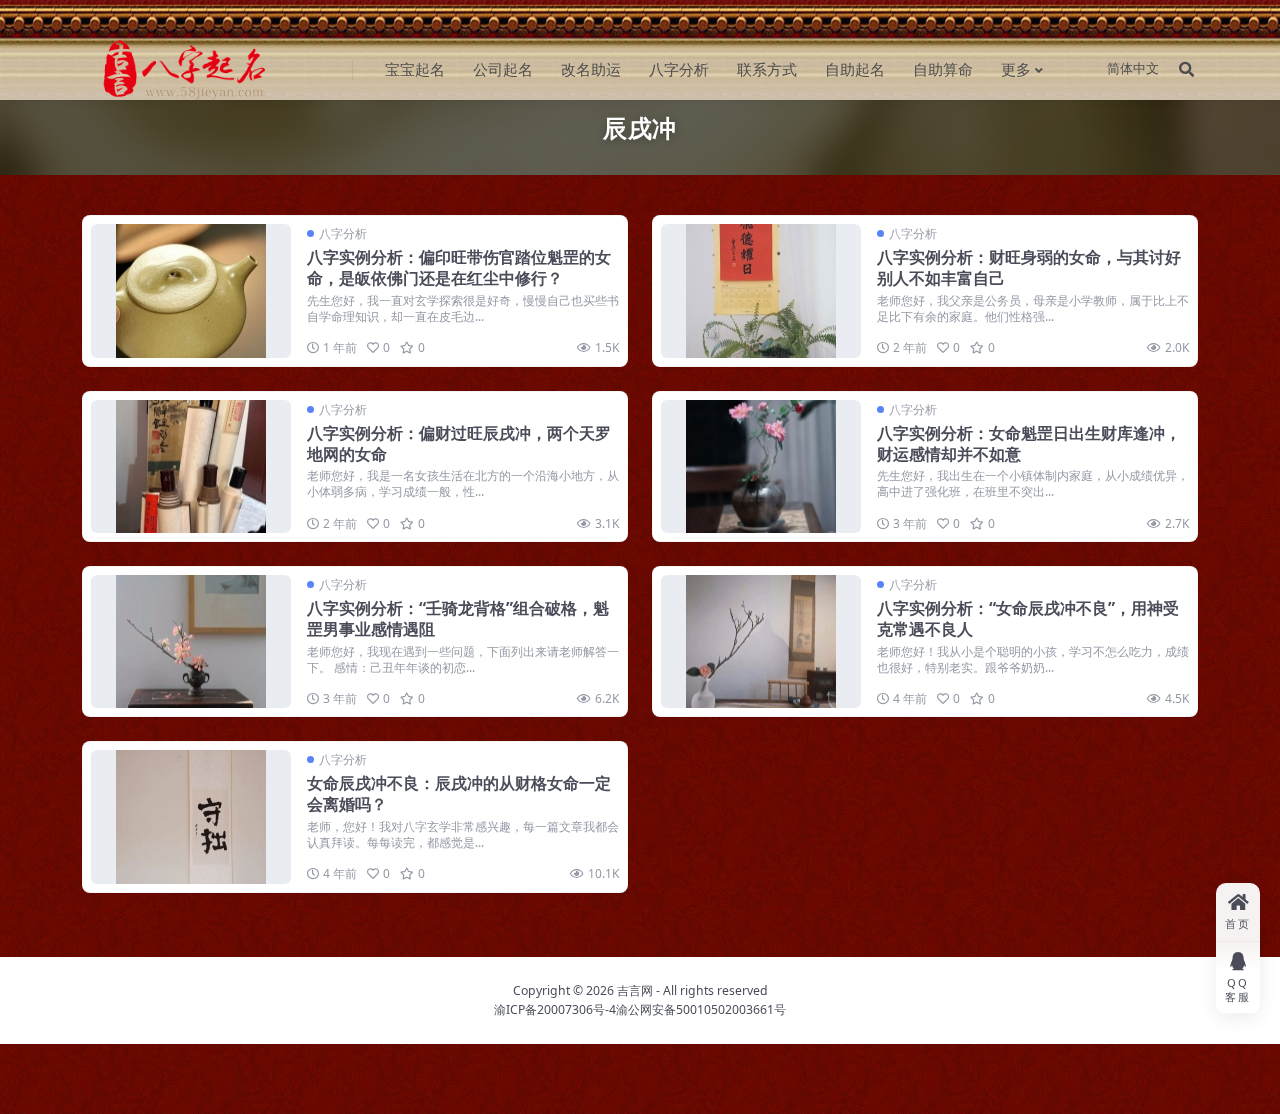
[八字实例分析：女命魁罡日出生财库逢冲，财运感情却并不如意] (761, 466)
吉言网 (635, 990)
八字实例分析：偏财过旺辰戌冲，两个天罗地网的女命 (459, 443)
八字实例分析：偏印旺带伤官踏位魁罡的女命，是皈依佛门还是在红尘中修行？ (459, 267)
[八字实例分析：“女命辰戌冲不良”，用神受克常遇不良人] (761, 641)
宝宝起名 (415, 69)
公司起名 (503, 69)
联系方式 (767, 69)
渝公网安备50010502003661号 (701, 1009)
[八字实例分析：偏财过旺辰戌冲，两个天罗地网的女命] (191, 466)
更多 (1016, 69)
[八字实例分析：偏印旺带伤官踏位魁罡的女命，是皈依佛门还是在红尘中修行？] (191, 290)
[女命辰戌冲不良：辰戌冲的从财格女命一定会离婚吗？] (191, 816)
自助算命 (943, 69)
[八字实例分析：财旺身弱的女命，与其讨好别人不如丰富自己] (761, 290)
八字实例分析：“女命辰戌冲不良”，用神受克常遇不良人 (1028, 618)
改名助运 (591, 69)
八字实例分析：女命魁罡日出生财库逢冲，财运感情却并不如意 (1029, 443)
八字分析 (679, 69)
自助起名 (855, 69)
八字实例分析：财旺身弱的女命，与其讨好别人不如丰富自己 (1029, 267)
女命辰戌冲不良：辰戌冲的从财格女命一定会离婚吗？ (459, 793)
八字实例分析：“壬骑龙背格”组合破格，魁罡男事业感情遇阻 (458, 618)
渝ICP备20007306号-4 (555, 1009)
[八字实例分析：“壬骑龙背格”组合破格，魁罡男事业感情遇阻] (191, 641)
